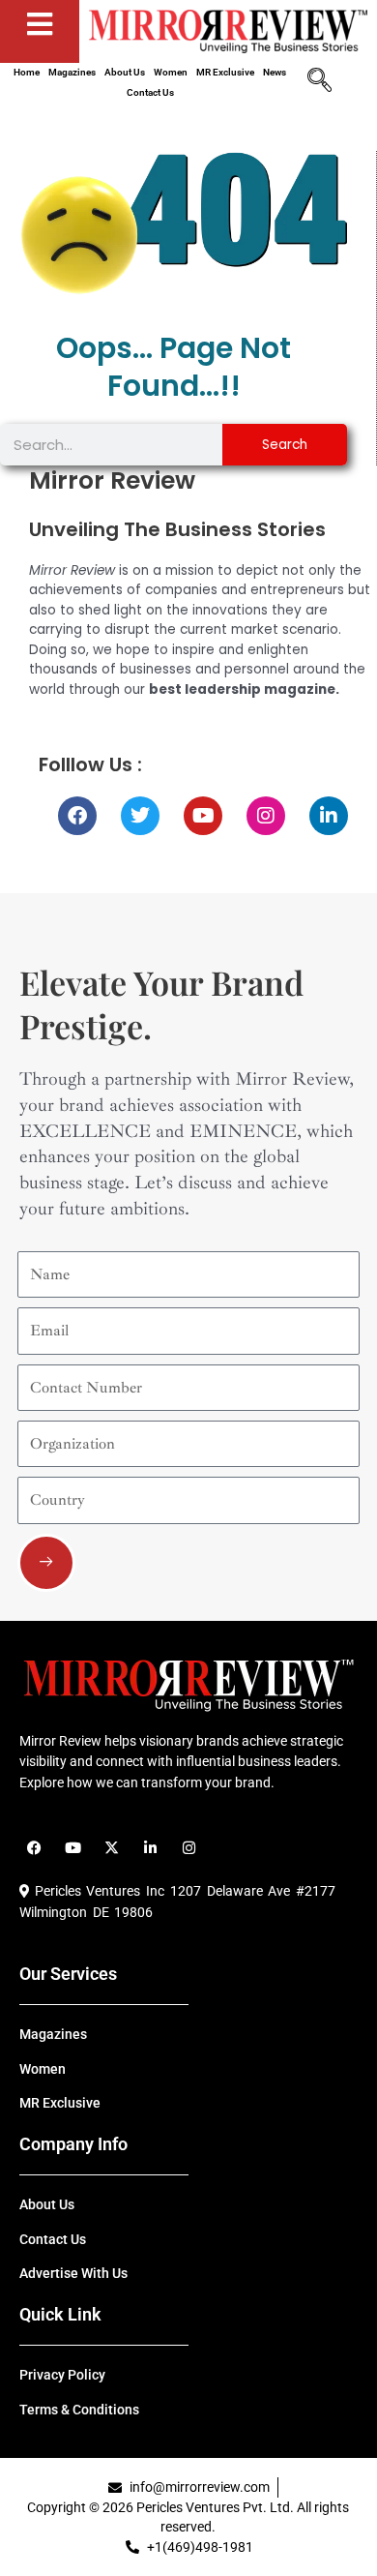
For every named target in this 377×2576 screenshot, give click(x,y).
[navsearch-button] (319, 82)
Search (285, 445)
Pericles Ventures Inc (97, 1891)
